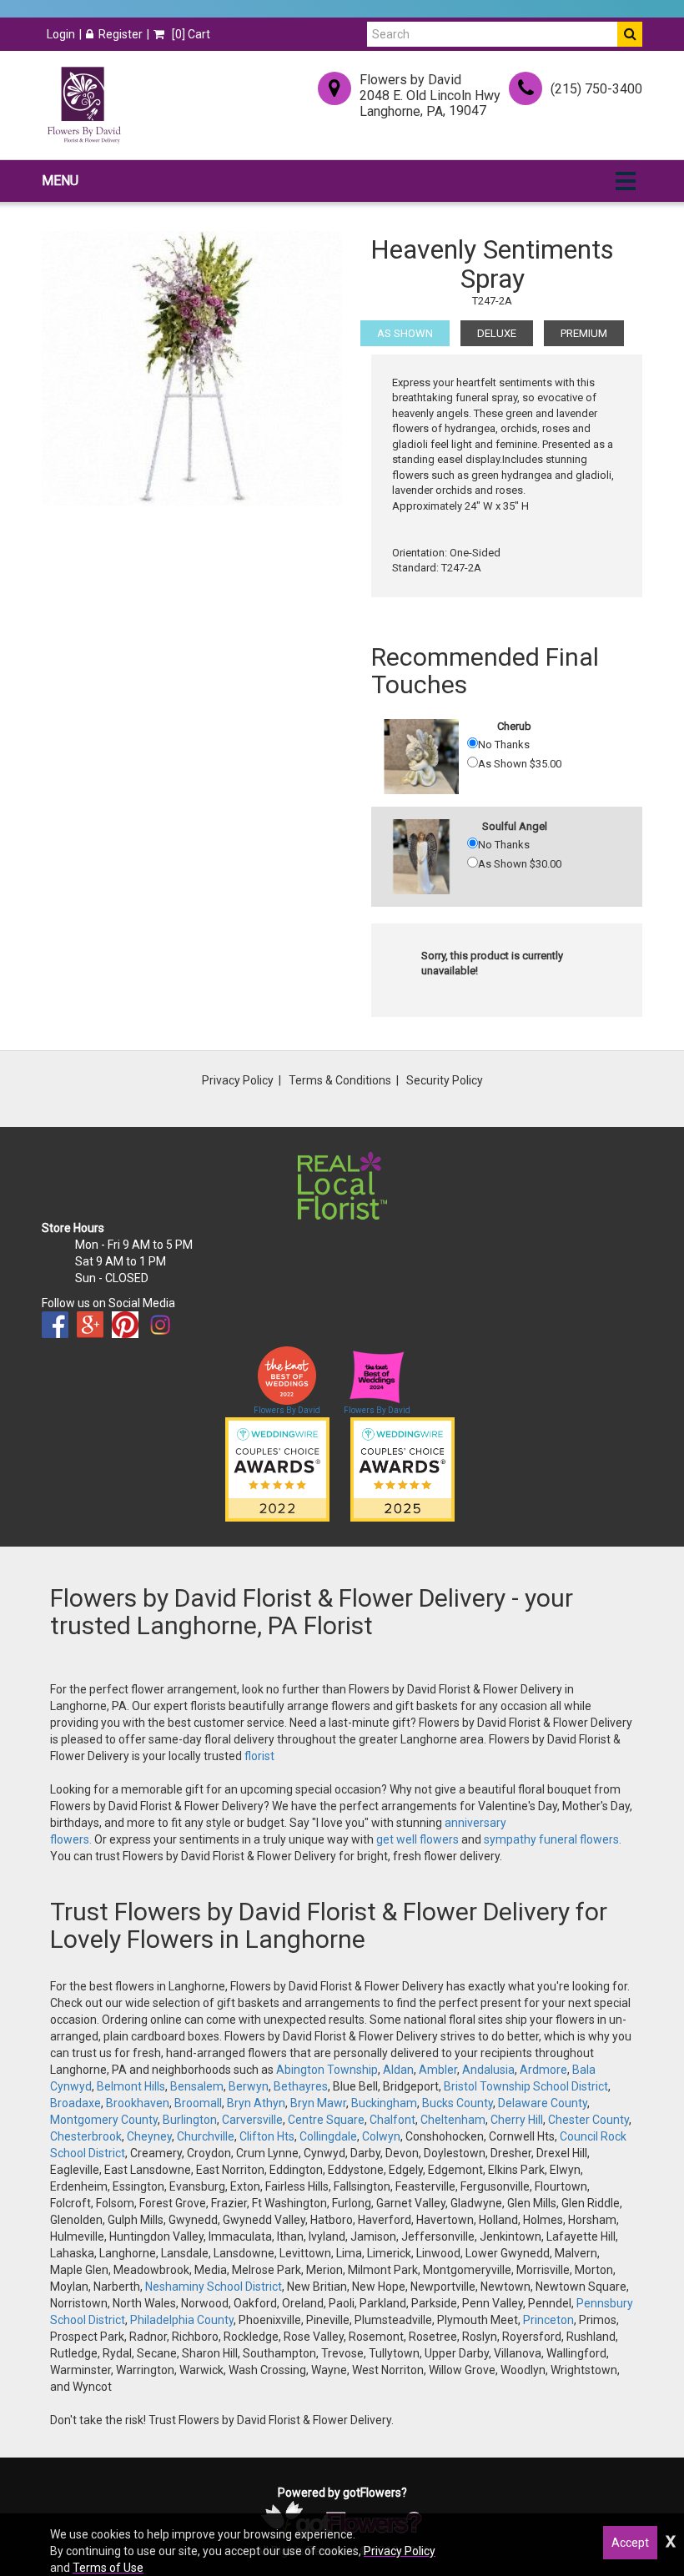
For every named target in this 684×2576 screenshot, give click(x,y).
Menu (60, 181)
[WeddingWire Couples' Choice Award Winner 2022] (277, 1468)
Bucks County (458, 2103)
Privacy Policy (238, 1080)
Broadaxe (75, 2103)
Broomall (198, 2103)
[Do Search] (630, 34)
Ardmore (543, 2070)
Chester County (588, 2120)
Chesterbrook (86, 2136)
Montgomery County (104, 2120)
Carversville (252, 2120)
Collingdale (328, 2136)
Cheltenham (453, 2120)
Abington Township (327, 2070)
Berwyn (249, 2086)
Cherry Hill (517, 2120)
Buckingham (384, 2103)
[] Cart (190, 34)
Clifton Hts (267, 2136)
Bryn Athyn (256, 2103)
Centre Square (326, 2120)
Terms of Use (108, 2568)
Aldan (398, 2070)
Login (61, 34)
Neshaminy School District (214, 2287)
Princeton (548, 2320)
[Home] (83, 105)
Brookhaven (138, 2103)
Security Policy (445, 1080)
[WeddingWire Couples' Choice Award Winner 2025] (402, 1468)
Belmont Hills (131, 2086)
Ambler (438, 2070)
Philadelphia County (182, 2320)
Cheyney (149, 2136)
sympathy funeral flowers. (553, 1839)
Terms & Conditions (340, 1080)
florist (259, 1756)
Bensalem (197, 2086)
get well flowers (417, 1839)
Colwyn (381, 2136)
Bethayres (301, 2086)
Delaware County (543, 2103)
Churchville (206, 2136)
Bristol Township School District (526, 2086)
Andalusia (488, 2070)
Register (121, 34)
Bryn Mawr (318, 2103)
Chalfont (392, 2120)
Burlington (190, 2120)
